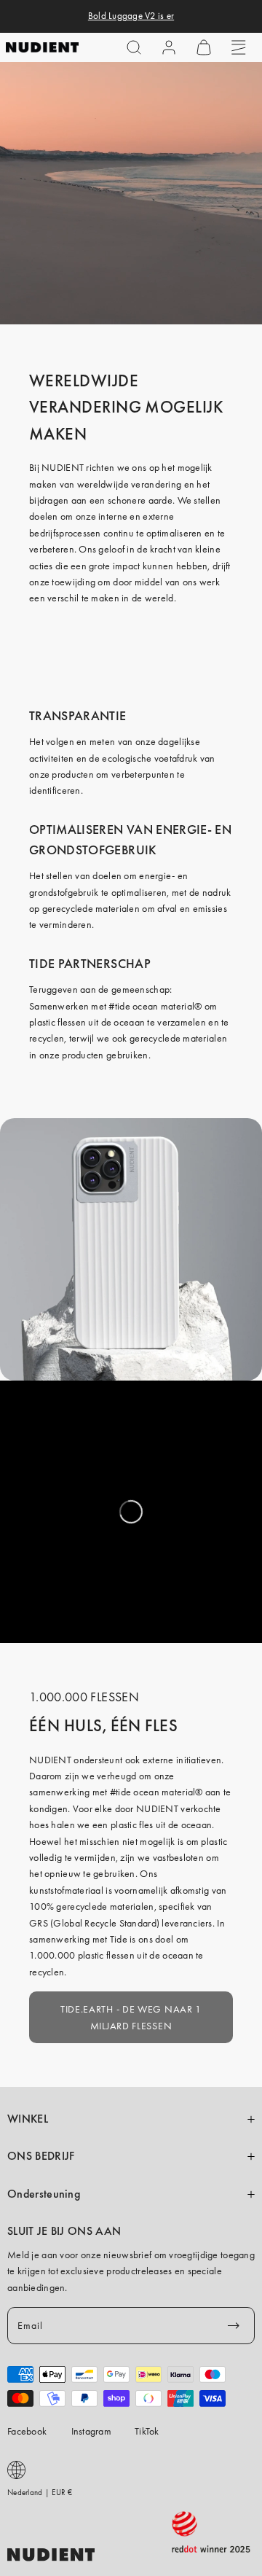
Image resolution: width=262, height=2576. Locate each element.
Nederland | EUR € (40, 2492)
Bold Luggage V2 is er (131, 16)
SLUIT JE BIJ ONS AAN (64, 2231)
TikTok (147, 2431)
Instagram (92, 2431)
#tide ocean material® (155, 1006)
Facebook (27, 2431)
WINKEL (28, 2119)
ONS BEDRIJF (41, 2156)
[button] (134, 47)
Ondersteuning (44, 2194)
